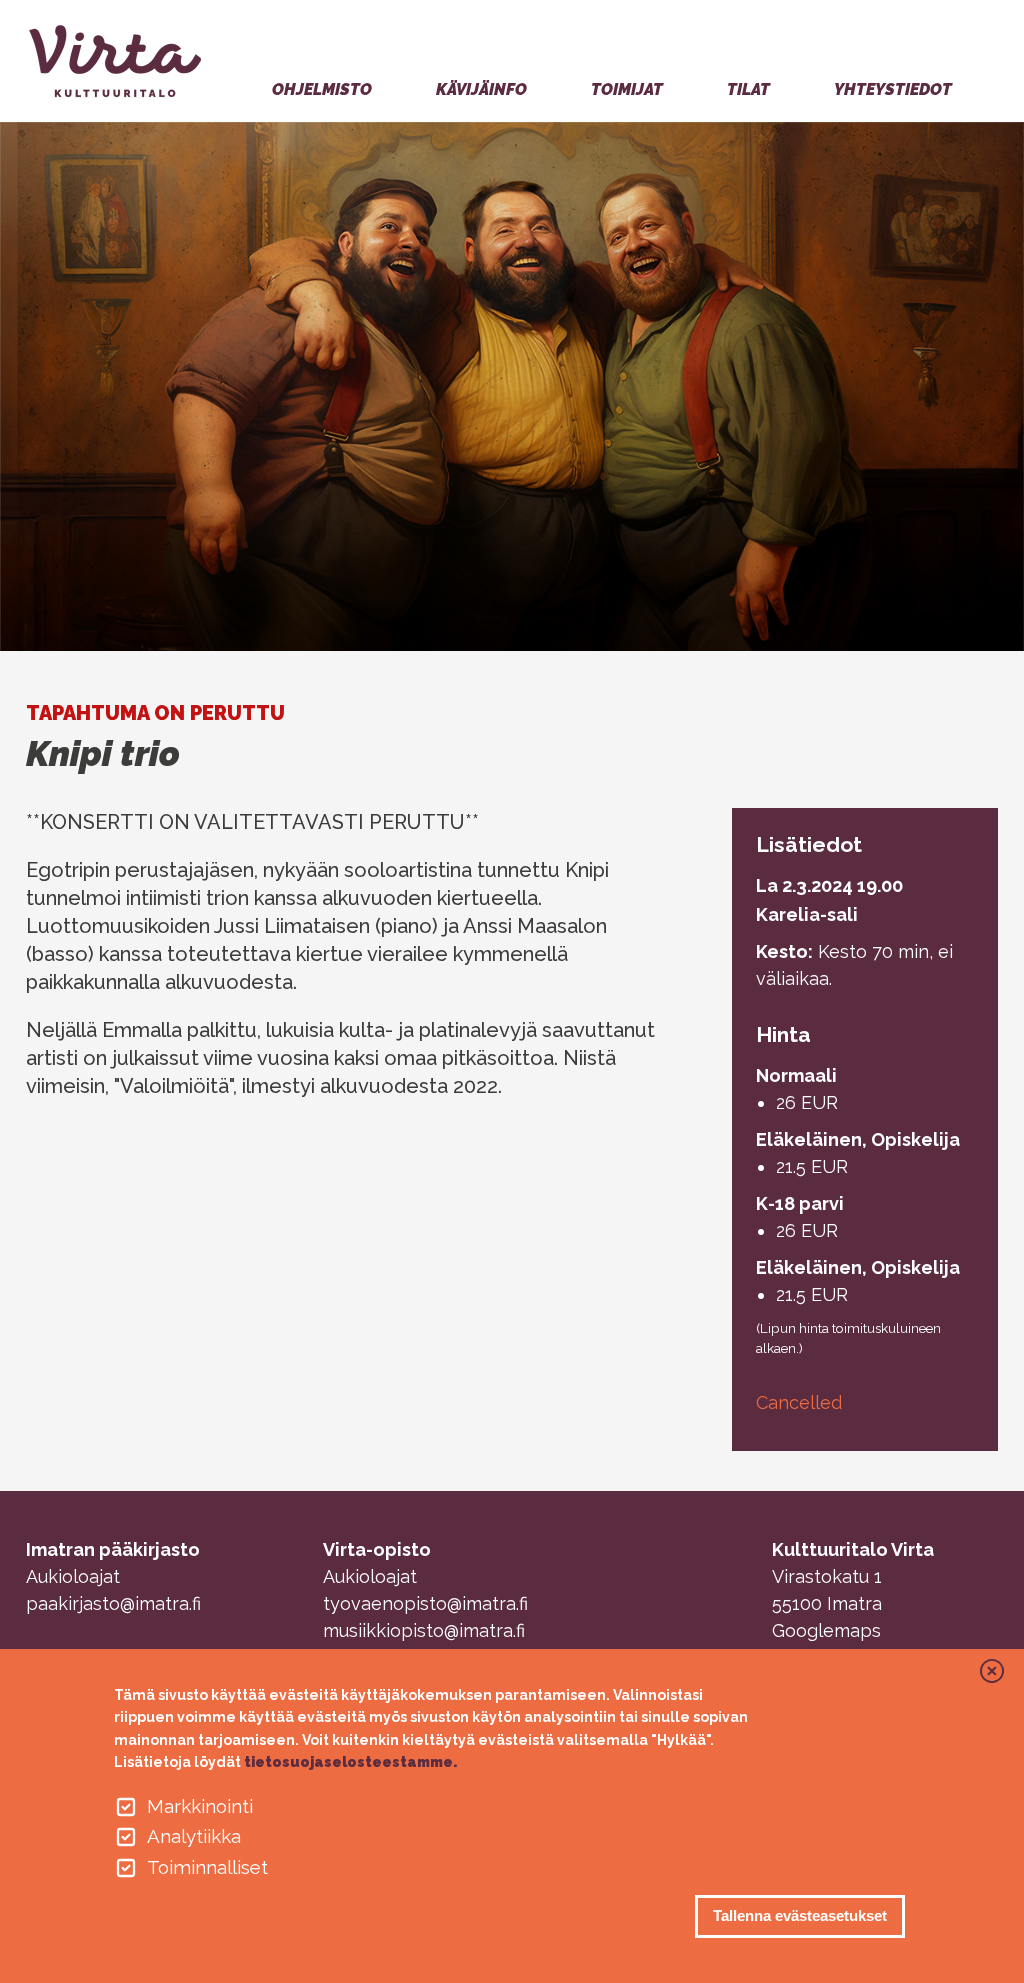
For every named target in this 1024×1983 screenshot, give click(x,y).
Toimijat (627, 89)
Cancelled (799, 1402)
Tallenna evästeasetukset (800, 1915)
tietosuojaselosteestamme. (350, 1762)
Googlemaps (826, 1630)
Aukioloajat (73, 1576)
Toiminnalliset (207, 1867)
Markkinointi (200, 1806)
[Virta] (120, 61)
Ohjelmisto (322, 89)
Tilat (748, 89)
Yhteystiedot (893, 89)
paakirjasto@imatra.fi (113, 1603)
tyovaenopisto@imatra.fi (425, 1603)
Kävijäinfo (481, 89)
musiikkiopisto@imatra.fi (424, 1630)
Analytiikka (194, 1836)
